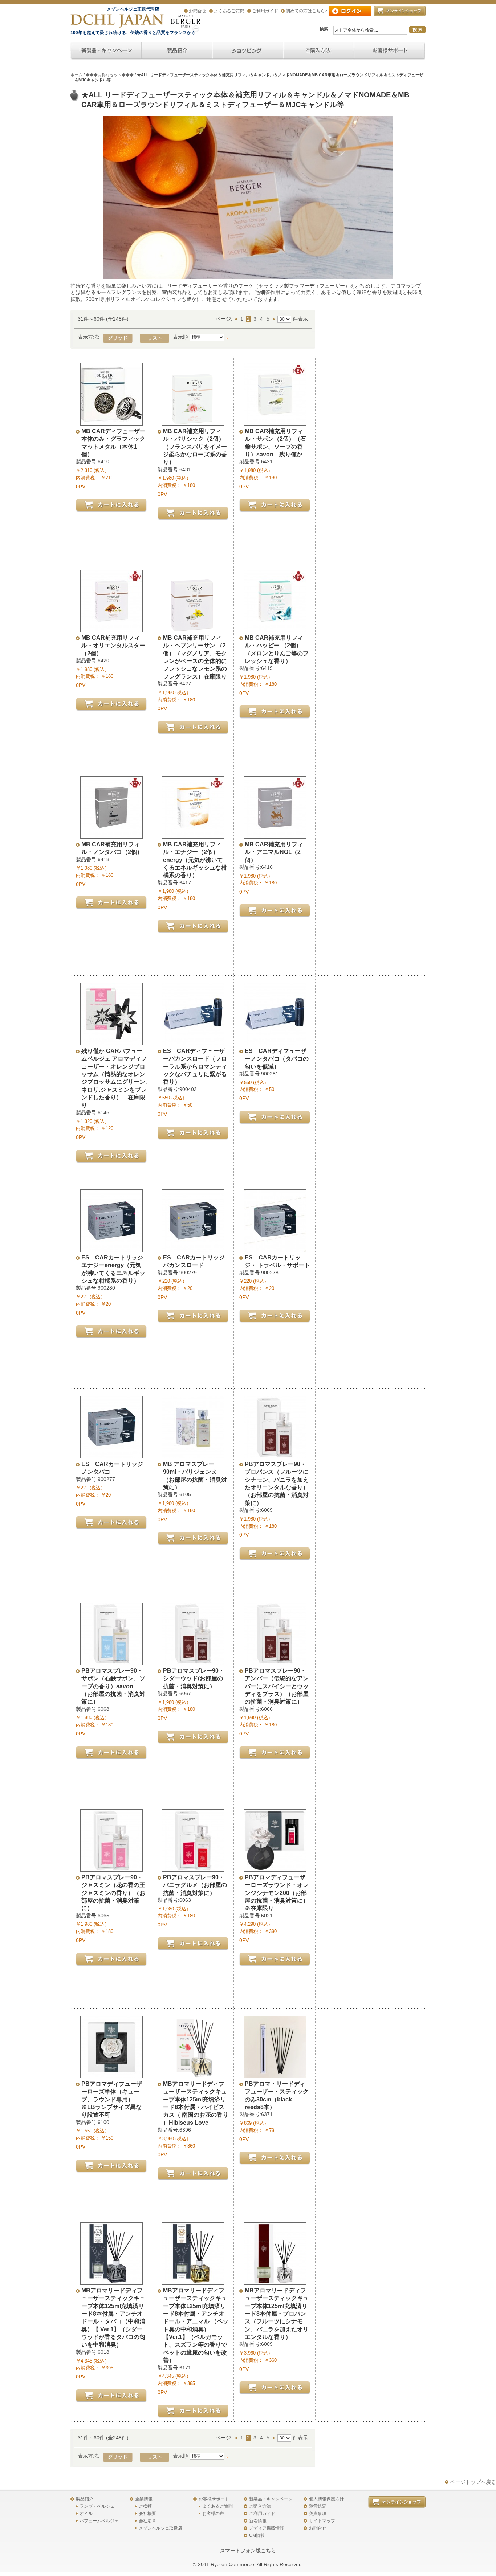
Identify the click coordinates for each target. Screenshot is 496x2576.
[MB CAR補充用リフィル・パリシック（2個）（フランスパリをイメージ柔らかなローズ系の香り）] (193, 422)
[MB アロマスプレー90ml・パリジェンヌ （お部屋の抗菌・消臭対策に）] (193, 1455)
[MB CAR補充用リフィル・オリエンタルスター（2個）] (111, 628)
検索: (325, 29)
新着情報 (258, 2521)
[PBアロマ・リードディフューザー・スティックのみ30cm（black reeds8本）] (275, 2075)
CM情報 (257, 2535)
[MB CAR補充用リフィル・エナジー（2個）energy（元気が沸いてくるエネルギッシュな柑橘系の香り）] (193, 835)
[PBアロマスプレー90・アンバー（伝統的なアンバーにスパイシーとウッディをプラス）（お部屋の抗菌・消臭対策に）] (275, 1661)
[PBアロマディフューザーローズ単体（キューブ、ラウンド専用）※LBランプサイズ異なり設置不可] (111, 2075)
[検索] (417, 30)
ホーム (76, 75)
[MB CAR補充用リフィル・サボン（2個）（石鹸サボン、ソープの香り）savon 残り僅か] (275, 422)
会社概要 (147, 2514)
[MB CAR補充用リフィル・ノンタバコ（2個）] (111, 835)
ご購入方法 (260, 2506)
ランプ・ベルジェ (97, 2506)
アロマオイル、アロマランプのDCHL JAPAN (118, 21)
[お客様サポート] (389, 51)
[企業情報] (319, 51)
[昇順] (227, 337)
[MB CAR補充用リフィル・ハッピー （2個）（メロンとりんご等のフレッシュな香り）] (275, 628)
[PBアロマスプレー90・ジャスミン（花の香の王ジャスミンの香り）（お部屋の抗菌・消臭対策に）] (111, 1868)
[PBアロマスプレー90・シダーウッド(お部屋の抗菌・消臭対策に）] (193, 1661)
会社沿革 (147, 2521)
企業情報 (144, 2499)
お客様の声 (213, 2514)
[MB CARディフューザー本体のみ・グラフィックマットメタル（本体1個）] (111, 422)
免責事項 (318, 2514)
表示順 (180, 337)
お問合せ (198, 11)
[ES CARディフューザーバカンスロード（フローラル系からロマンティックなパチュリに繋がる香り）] (193, 1042)
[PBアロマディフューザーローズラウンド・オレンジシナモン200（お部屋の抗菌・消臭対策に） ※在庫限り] (275, 1868)
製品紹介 (85, 2499)
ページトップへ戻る (473, 2482)
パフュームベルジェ (99, 2521)
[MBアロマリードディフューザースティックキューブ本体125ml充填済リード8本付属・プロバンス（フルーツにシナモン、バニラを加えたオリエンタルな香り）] (275, 2281)
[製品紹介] (177, 51)
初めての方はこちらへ (308, 11)
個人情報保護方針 (326, 2499)
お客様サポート (214, 2499)
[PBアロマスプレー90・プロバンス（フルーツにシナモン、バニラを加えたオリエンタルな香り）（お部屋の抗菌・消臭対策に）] (275, 1455)
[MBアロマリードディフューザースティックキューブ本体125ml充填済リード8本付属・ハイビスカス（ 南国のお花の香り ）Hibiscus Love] (193, 2075)
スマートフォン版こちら (248, 2551)
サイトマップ (322, 2521)
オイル (86, 2514)
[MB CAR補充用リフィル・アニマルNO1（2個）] (275, 835)
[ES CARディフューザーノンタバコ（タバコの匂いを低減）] (275, 1042)
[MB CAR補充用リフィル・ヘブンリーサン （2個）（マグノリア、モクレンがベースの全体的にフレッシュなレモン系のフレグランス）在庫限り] (193, 628)
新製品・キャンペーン (271, 2499)
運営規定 (318, 2506)
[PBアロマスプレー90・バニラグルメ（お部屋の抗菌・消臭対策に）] (193, 1868)
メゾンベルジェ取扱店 (160, 2528)
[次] (275, 319)
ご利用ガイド (265, 11)
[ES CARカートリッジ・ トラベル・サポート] (275, 1248)
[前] (237, 319)
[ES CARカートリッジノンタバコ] (111, 1455)
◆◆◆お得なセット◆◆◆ (110, 75)
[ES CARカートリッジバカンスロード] (193, 1248)
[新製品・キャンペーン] (106, 51)
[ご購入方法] (248, 51)
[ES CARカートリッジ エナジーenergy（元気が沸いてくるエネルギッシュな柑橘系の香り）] (111, 1248)
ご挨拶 (145, 2506)
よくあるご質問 (229, 11)
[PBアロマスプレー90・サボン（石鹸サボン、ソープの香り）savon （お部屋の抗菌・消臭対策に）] (111, 1661)
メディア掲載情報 (267, 2528)
